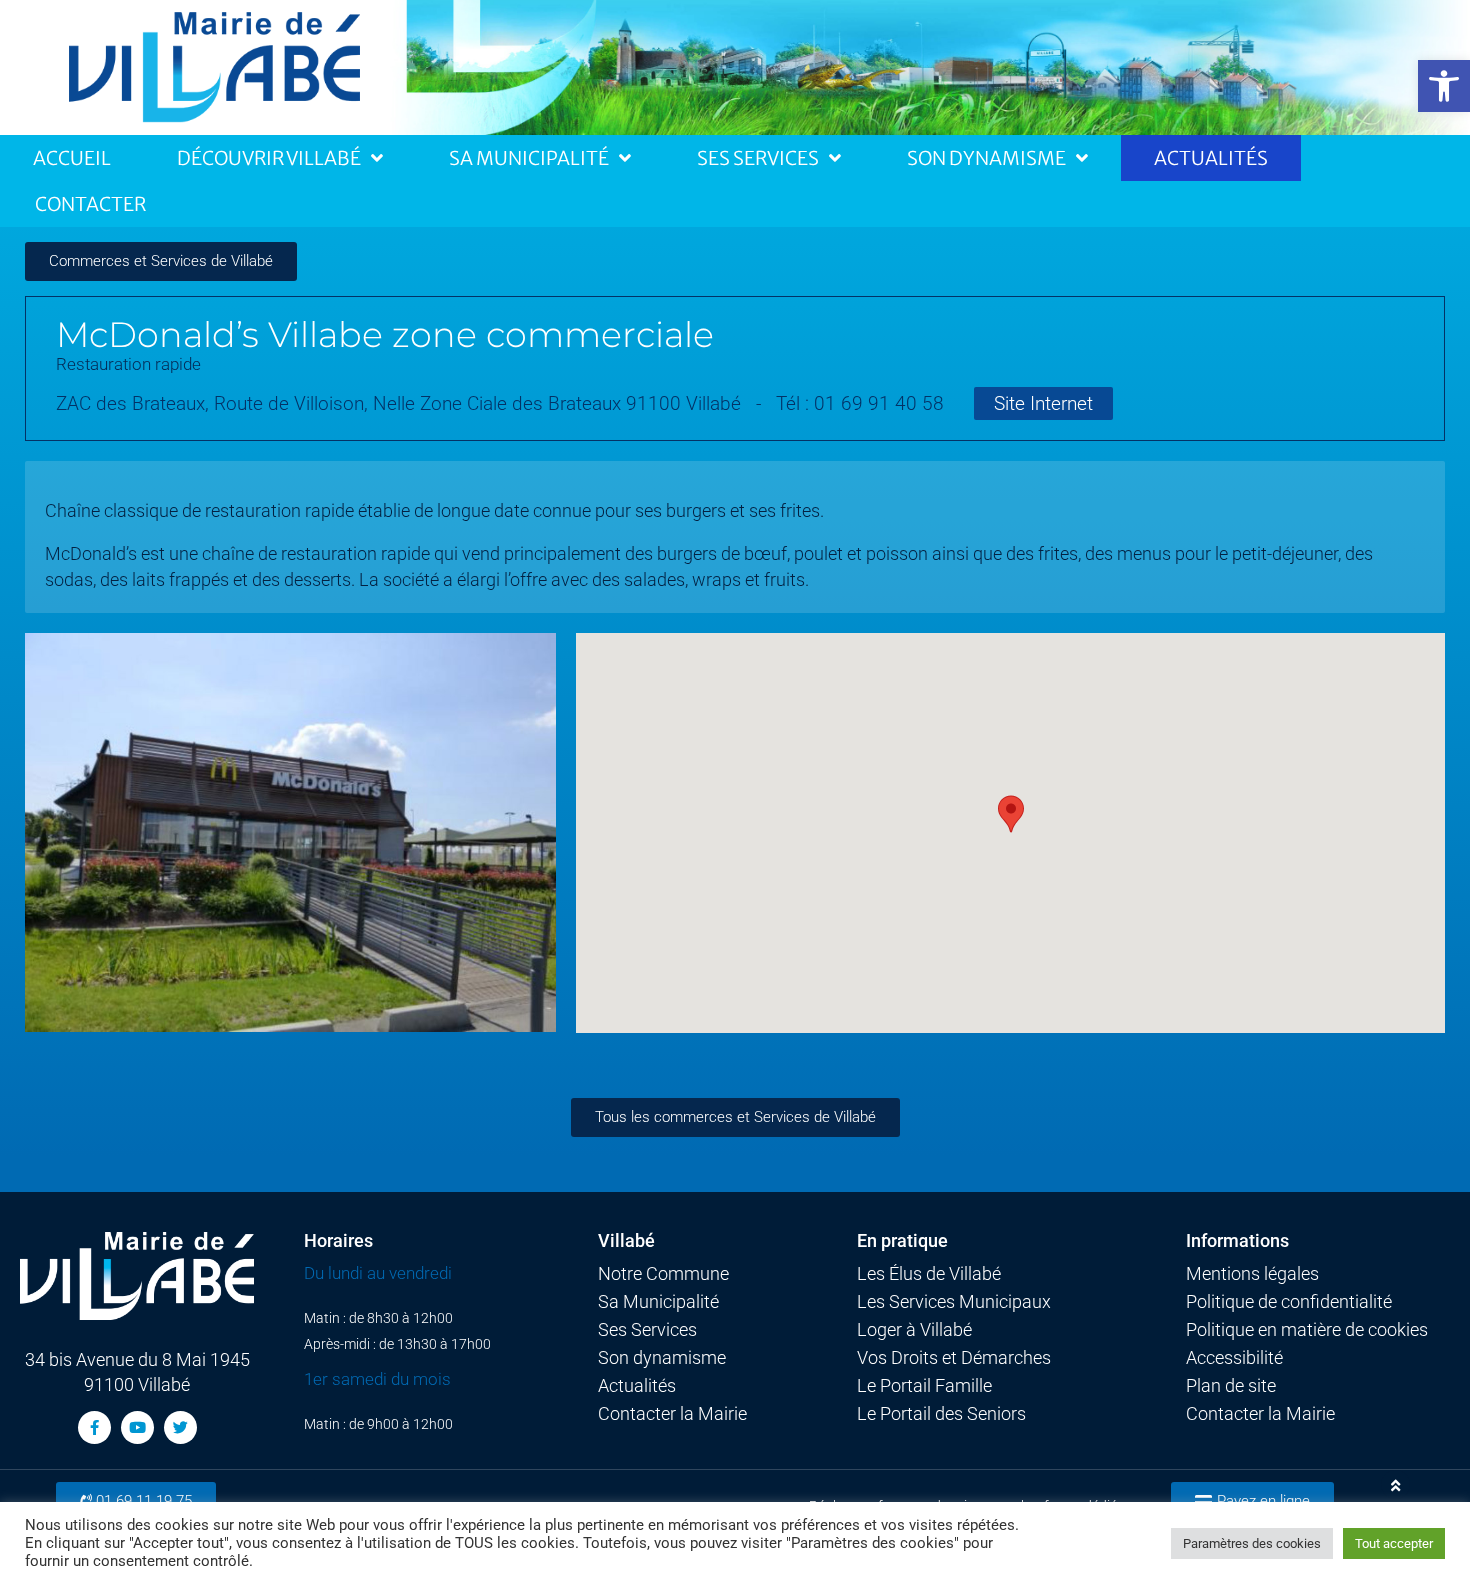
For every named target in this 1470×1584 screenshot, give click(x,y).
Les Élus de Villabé (929, 1274)
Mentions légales (1252, 1274)
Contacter (90, 204)
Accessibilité (1234, 1358)
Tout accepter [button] (1394, 1543)
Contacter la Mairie (672, 1414)
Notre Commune (663, 1274)
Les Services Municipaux (954, 1302)
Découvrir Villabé (269, 158)
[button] (1444, 86)
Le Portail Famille (924, 1386)
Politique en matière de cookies (1307, 1330)
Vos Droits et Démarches (954, 1358)
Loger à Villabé (914, 1330)
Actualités (1211, 158)
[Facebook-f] (94, 1427)
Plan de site (1231, 1386)
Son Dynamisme (986, 158)
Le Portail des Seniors (941, 1414)
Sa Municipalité (529, 158)
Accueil (72, 158)
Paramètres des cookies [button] (1252, 1543)
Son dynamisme (662, 1358)
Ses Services (758, 158)
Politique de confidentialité (1289, 1302)
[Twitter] (180, 1427)
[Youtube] (137, 1427)
